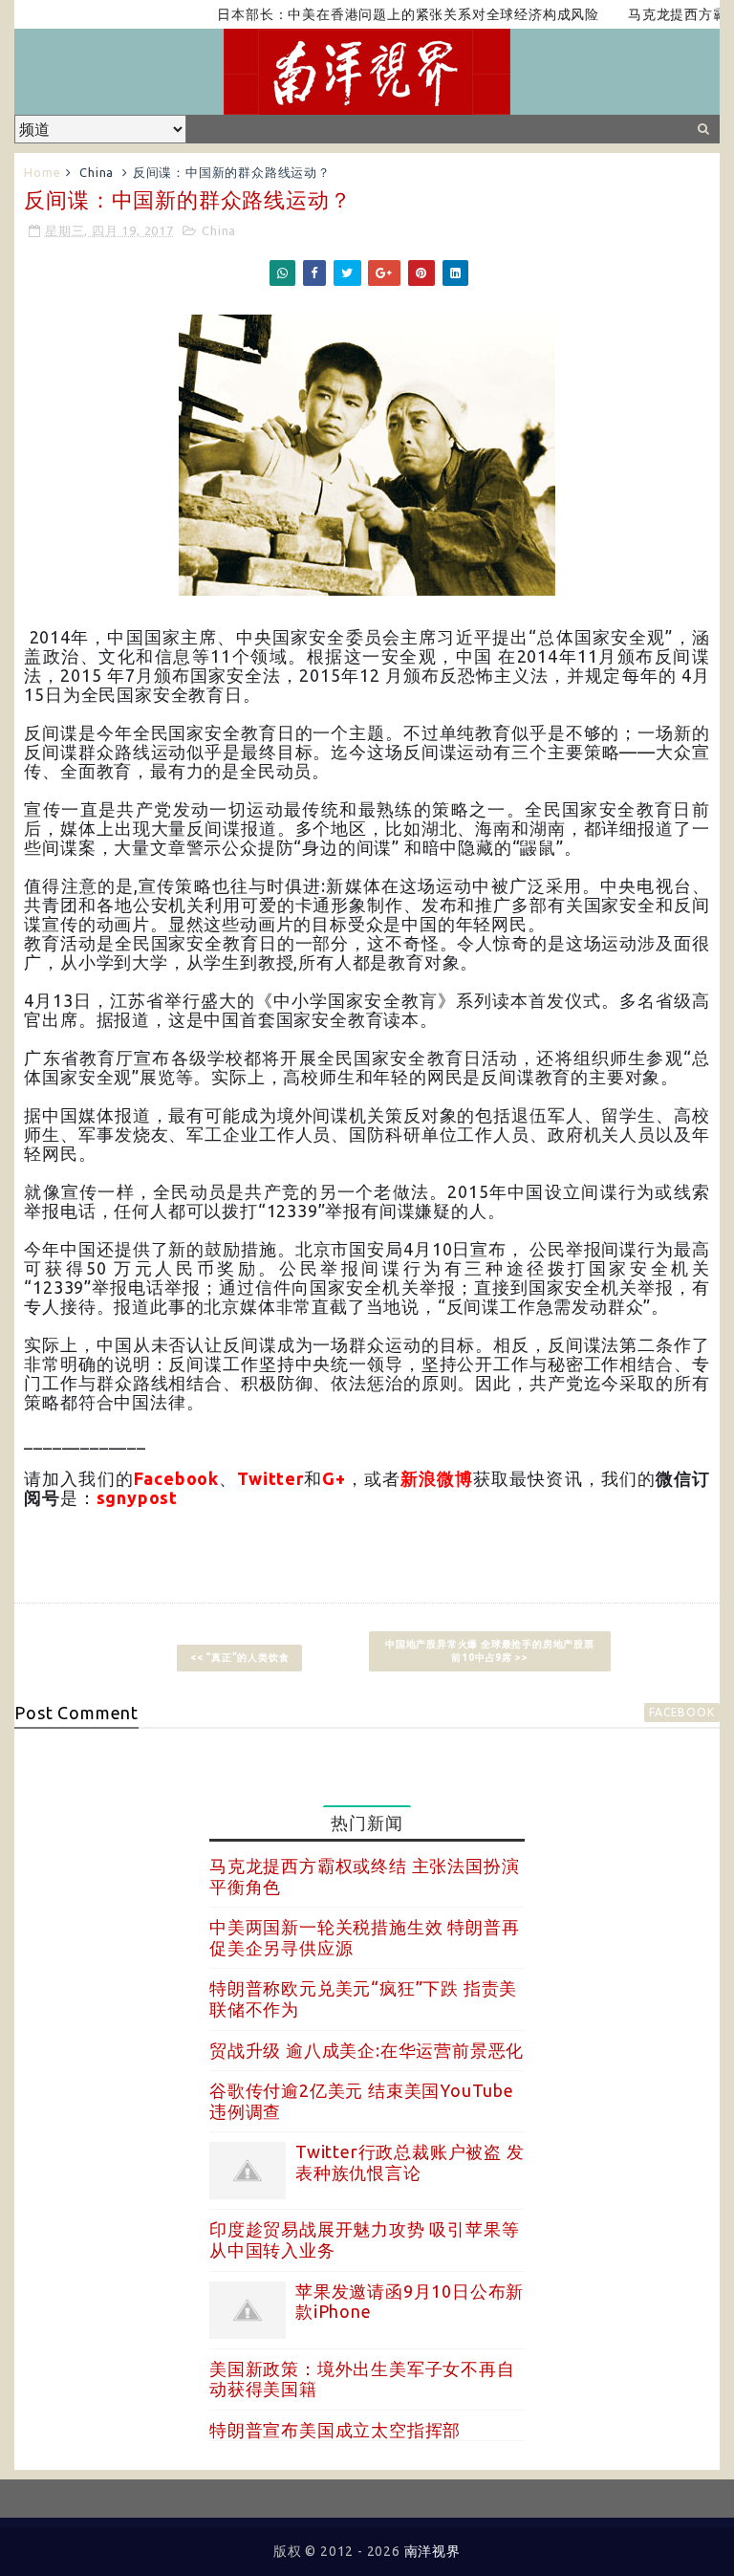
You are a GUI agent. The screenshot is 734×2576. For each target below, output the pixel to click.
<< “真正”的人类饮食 (240, 1658)
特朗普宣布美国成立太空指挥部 (335, 2430)
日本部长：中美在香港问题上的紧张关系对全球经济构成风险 (376, 14)
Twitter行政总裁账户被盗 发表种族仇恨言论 (410, 2162)
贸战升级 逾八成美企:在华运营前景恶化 (367, 2050)
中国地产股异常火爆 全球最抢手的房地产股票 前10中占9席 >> (490, 1651)
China (97, 172)
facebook (681, 1712)
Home (42, 172)
